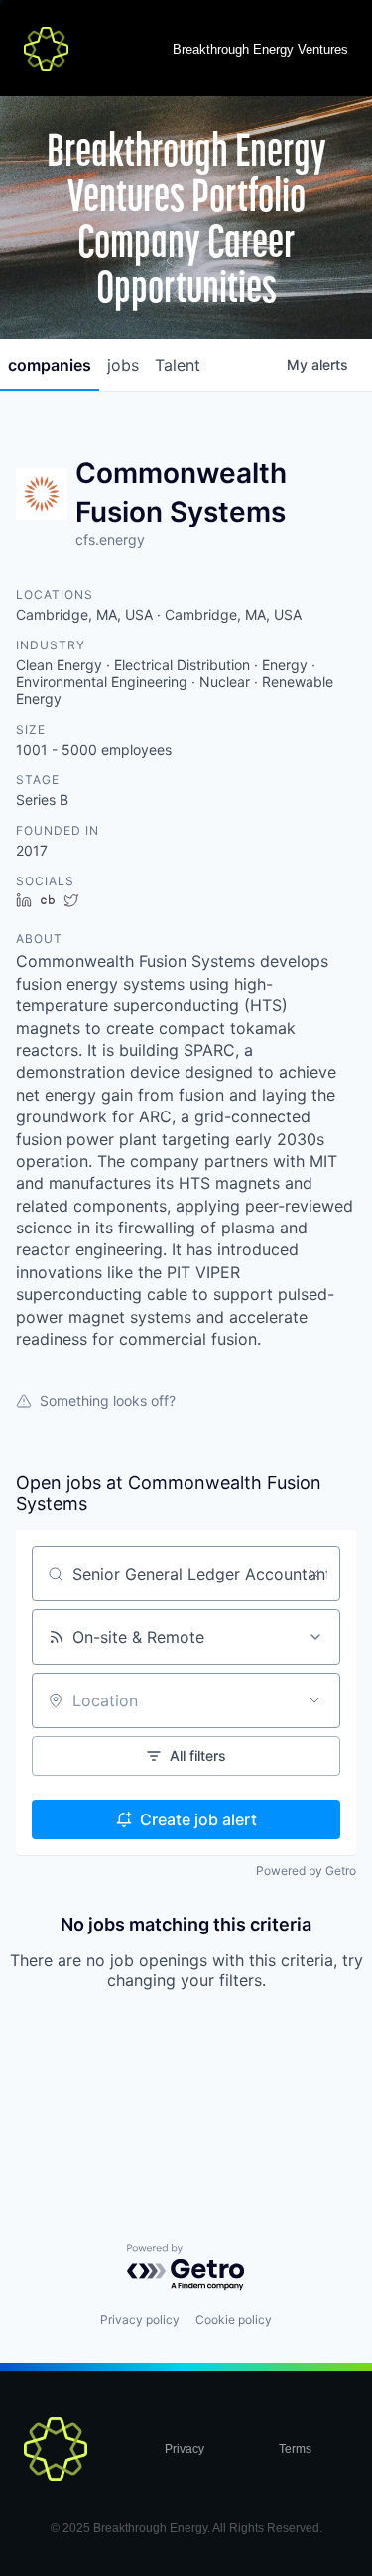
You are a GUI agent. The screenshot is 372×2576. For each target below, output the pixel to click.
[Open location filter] (314, 1700)
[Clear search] (314, 1574)
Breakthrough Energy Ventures (260, 49)
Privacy (185, 2449)
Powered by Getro (306, 1871)
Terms (295, 2449)
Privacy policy (140, 2320)
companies (50, 365)
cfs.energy (110, 540)
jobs (123, 365)
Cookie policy (234, 2320)
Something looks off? (108, 1401)
